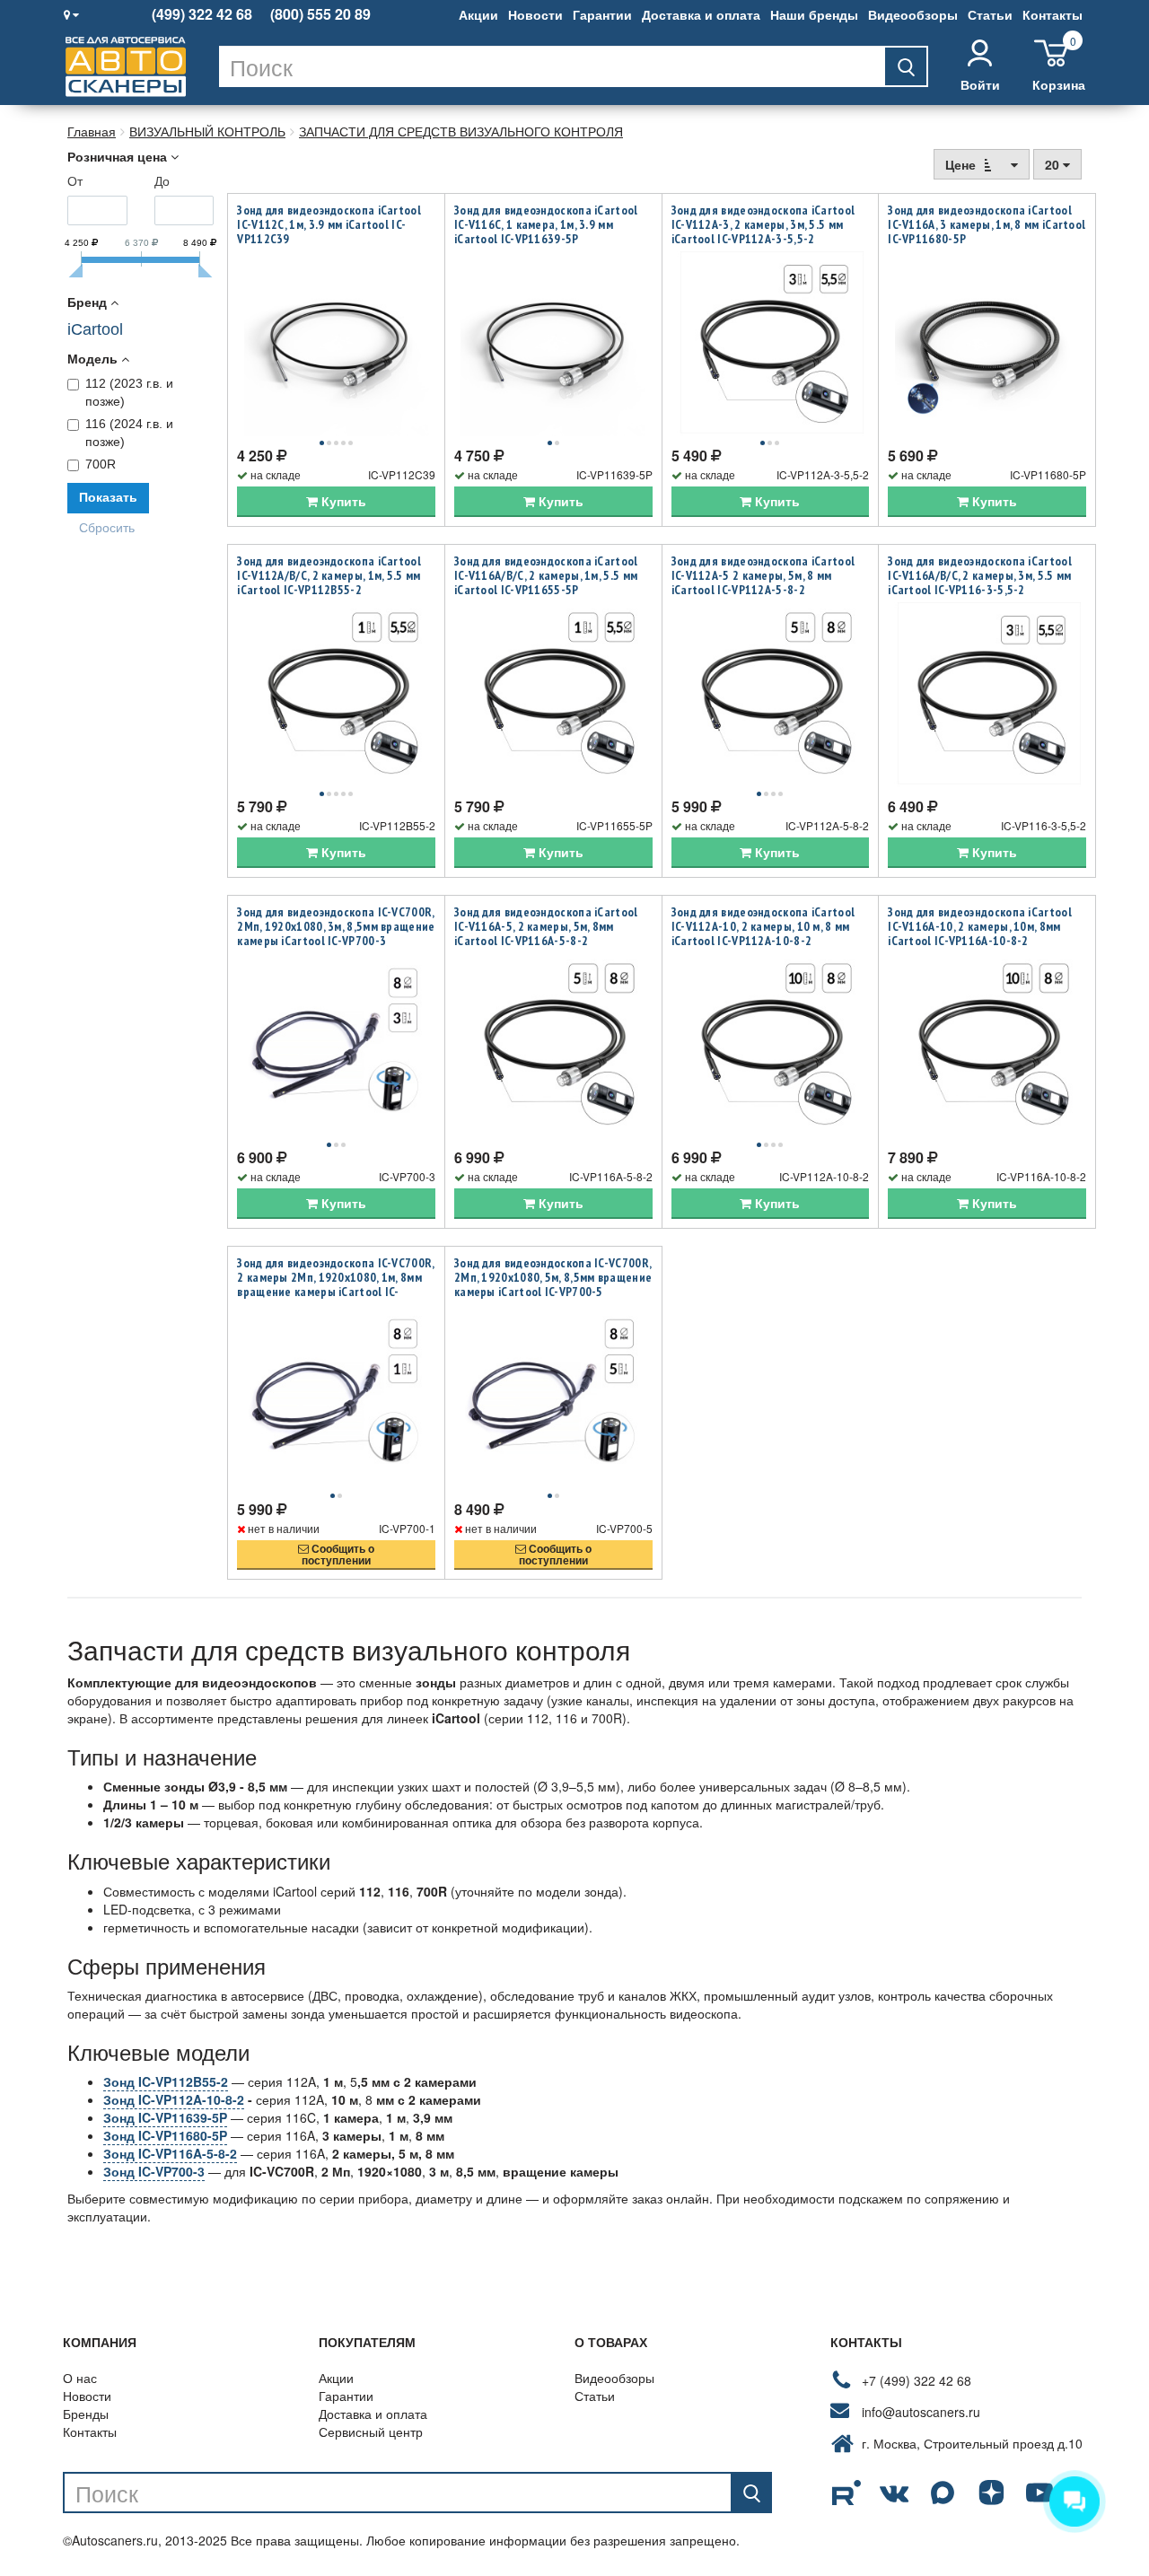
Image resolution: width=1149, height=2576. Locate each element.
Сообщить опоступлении (338, 1554)
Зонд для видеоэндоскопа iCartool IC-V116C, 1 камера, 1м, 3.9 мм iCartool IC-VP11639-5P (546, 224)
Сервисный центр (371, 2431)
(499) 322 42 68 (202, 14)
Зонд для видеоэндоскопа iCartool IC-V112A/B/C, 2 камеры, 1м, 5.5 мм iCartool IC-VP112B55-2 (329, 575)
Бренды (86, 2414)
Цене (962, 164)
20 (1054, 164)
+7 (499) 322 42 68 (917, 2380)
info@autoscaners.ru (921, 2412)
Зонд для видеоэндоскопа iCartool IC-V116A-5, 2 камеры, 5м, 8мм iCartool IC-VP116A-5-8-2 (546, 926)
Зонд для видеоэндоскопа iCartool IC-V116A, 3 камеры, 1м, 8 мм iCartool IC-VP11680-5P (987, 224)
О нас (80, 2378)
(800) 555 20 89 (320, 14)
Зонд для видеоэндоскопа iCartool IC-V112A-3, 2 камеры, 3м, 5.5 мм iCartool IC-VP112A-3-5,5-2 (763, 224)
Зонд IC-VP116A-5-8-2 (170, 2153)
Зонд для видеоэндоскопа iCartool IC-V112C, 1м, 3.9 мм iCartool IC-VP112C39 (329, 224)
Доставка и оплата (701, 14)
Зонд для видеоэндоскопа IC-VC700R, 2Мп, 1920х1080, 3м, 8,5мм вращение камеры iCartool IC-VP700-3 (336, 926)
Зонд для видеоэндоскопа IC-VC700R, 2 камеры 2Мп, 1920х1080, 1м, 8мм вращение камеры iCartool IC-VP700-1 (335, 1284)
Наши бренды (814, 14)
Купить (342, 501)
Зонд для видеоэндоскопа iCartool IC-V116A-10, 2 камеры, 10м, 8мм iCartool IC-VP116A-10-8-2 (980, 926)
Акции (478, 14)
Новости (535, 14)
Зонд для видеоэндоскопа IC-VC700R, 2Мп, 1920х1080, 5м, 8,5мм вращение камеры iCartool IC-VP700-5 (553, 1277)
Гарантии (602, 14)
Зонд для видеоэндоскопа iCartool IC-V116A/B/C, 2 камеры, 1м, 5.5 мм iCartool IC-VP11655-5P (546, 575)
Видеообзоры (913, 14)
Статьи (990, 14)
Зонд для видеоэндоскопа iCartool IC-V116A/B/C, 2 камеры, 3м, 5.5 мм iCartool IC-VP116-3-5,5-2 (980, 575)
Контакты (1053, 14)
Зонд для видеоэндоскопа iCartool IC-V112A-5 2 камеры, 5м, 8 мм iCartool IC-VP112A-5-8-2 (763, 575)
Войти (980, 84)
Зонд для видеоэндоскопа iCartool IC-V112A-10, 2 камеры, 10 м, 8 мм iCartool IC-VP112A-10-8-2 (763, 926)
